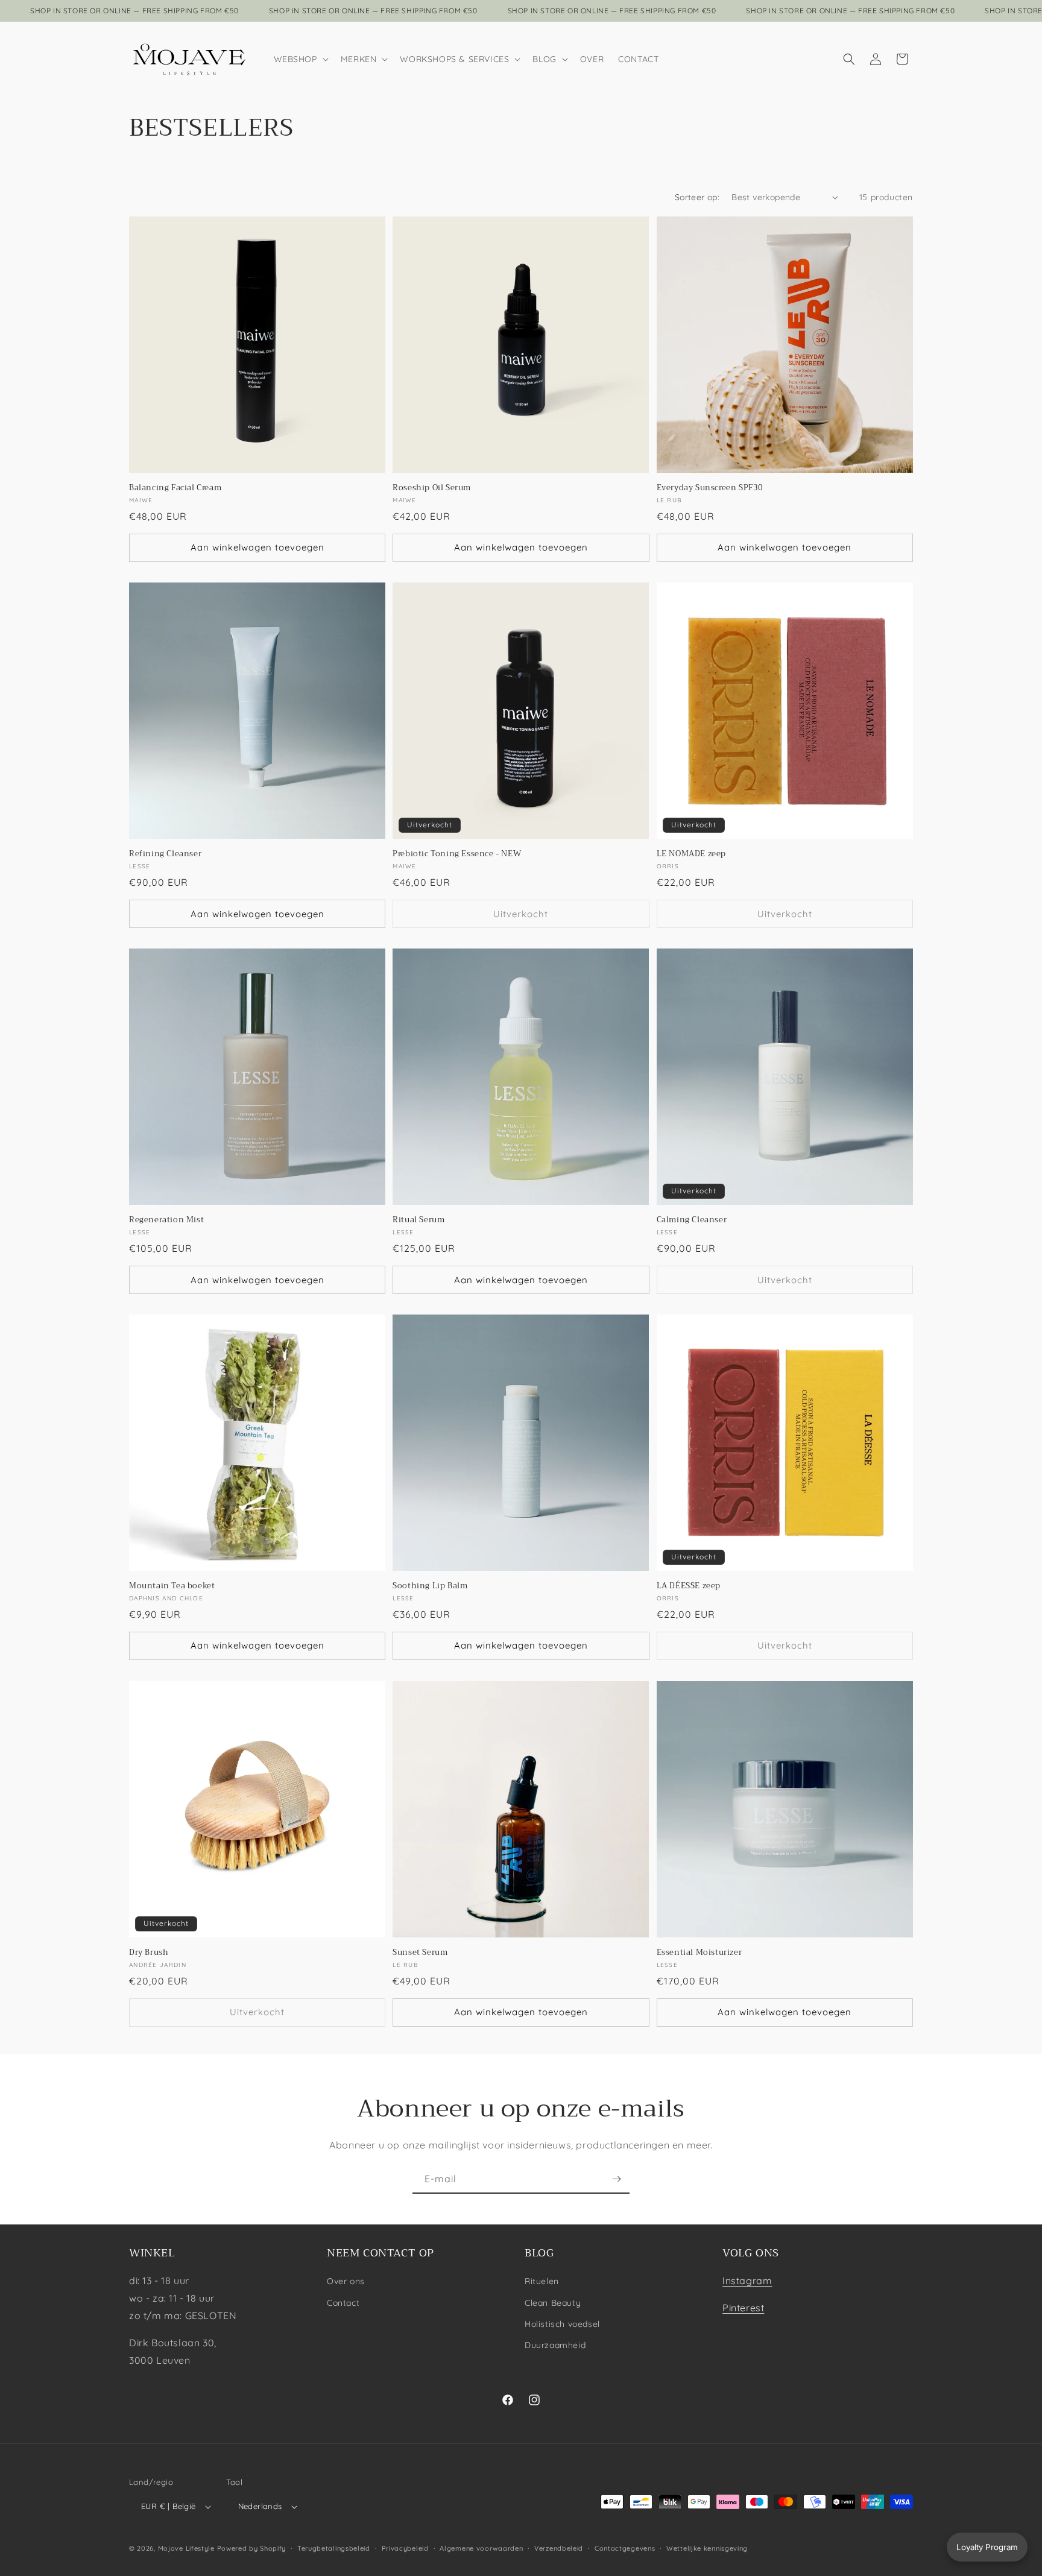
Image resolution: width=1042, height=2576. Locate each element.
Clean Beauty (553, 2302)
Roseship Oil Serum (432, 488)
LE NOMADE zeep (691, 854)
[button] (300, 59)
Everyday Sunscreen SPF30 (710, 488)
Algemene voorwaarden (481, 2548)
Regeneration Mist (166, 1220)
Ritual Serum (418, 1220)
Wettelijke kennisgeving (707, 2548)
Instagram (747, 2281)
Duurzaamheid (555, 2345)
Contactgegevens (625, 2548)
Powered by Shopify (252, 2548)
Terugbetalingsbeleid (334, 2548)
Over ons (346, 2281)
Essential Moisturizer (699, 1953)
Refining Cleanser (165, 854)
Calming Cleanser (692, 1220)
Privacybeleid (405, 2548)
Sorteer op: (697, 197)
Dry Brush (149, 1953)
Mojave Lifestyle (186, 2548)
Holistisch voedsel (562, 2324)
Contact (343, 2302)
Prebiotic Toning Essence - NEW (457, 854)
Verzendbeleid (559, 2548)
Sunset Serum (420, 1953)
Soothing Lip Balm (430, 1587)
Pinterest (743, 2308)
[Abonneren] (616, 2179)
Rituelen (542, 2281)
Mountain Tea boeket (172, 1587)
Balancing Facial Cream (175, 488)
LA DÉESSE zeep (689, 1587)
